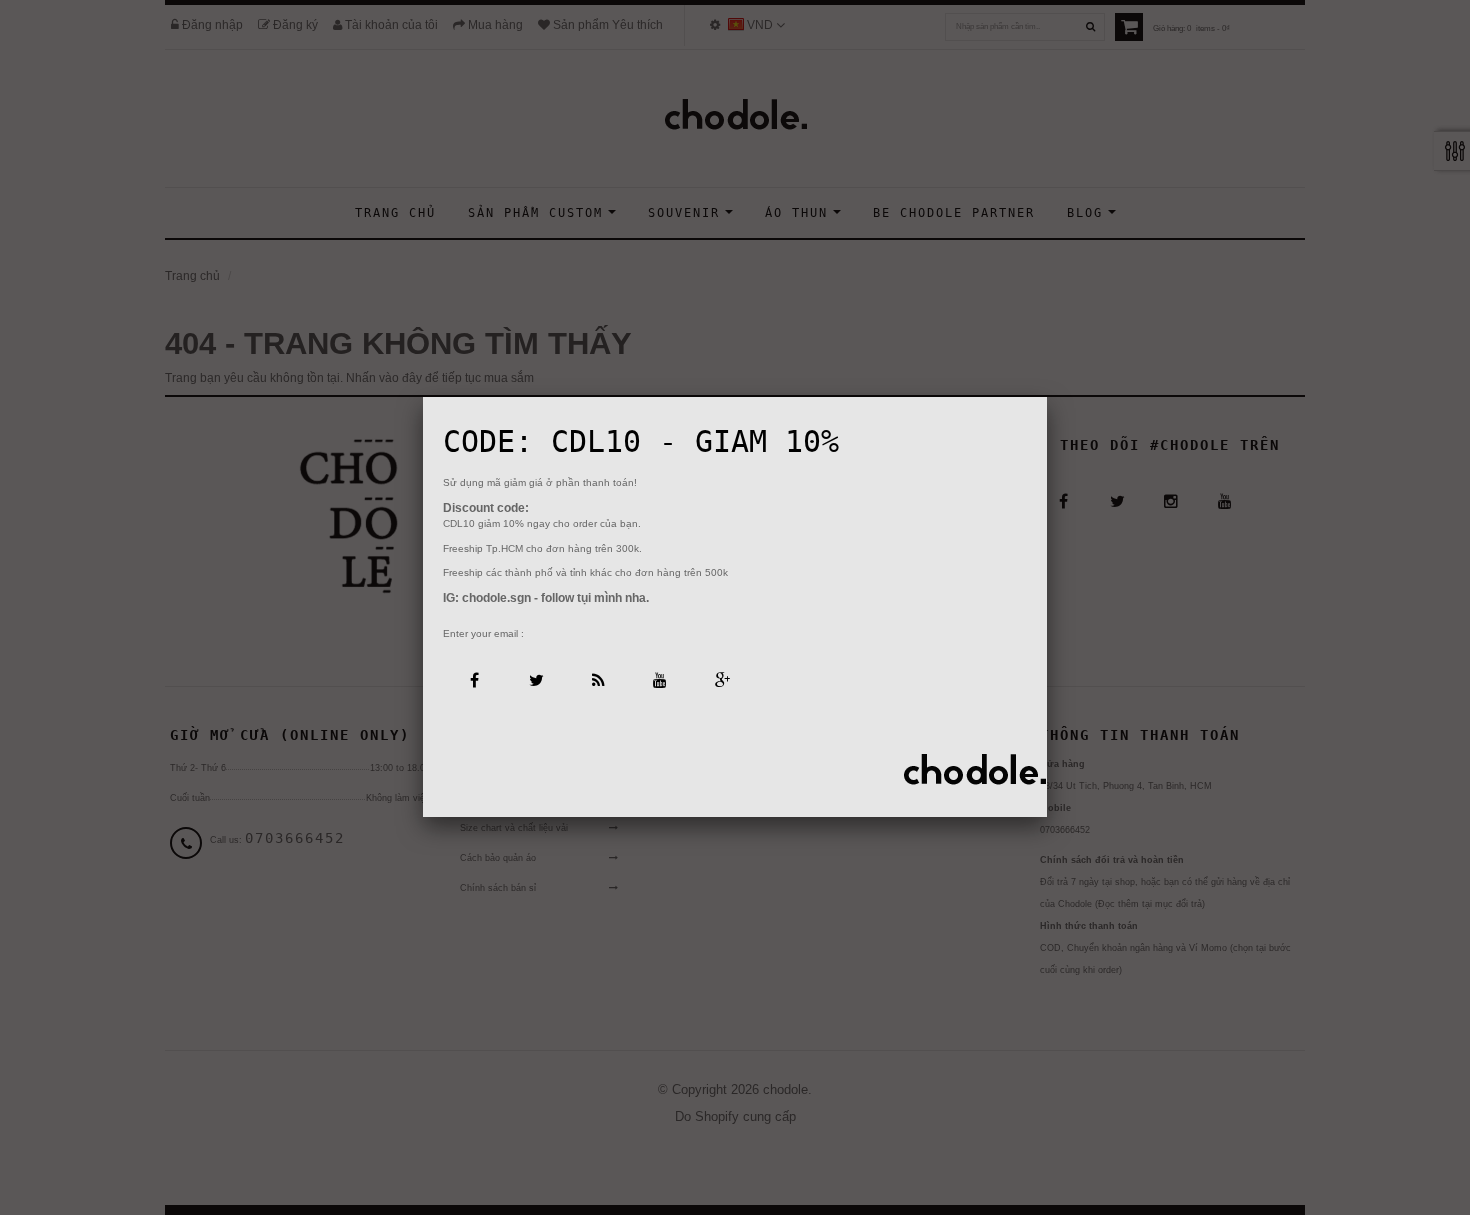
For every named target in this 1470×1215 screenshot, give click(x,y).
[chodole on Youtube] (659, 678)
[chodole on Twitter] (535, 678)
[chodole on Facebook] (473, 678)
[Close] (1047, 397)
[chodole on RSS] (597, 678)
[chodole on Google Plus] (721, 678)
